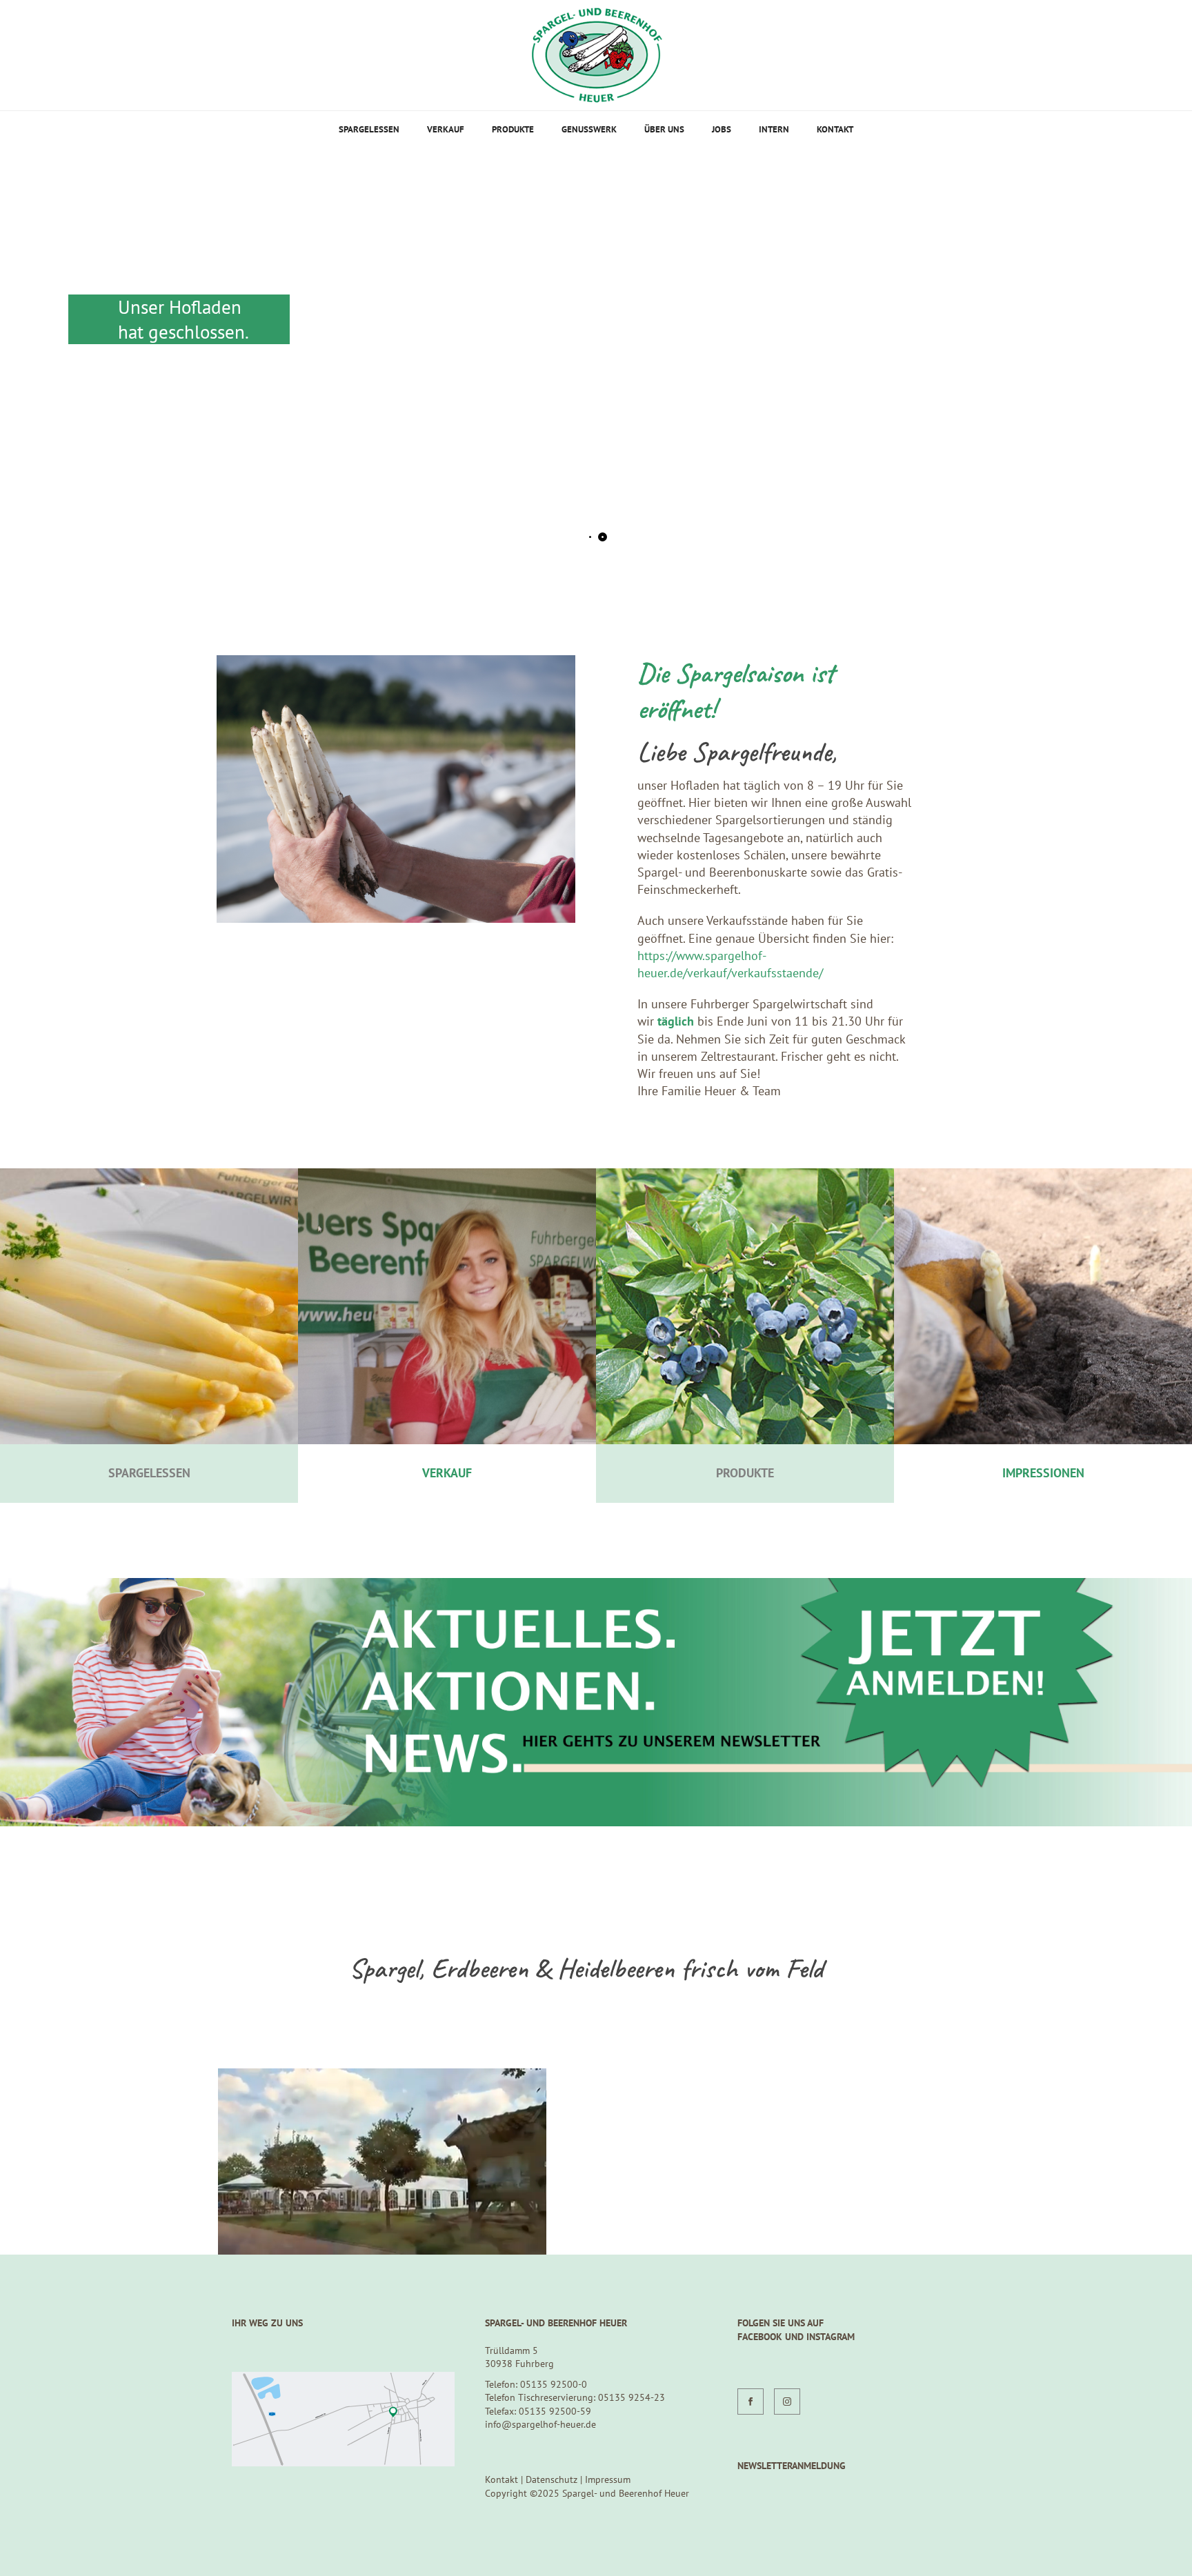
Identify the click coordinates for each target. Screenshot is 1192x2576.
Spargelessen (369, 129)
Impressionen (1043, 1473)
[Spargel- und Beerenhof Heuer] (596, 55)
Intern (774, 129)
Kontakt (835, 129)
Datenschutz (552, 2479)
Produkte (513, 129)
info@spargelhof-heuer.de (540, 2424)
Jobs (722, 129)
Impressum (608, 2479)
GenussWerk (589, 129)
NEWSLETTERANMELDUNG (792, 2466)
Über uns (664, 129)
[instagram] (787, 2402)
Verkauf (446, 129)
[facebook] (751, 2402)
